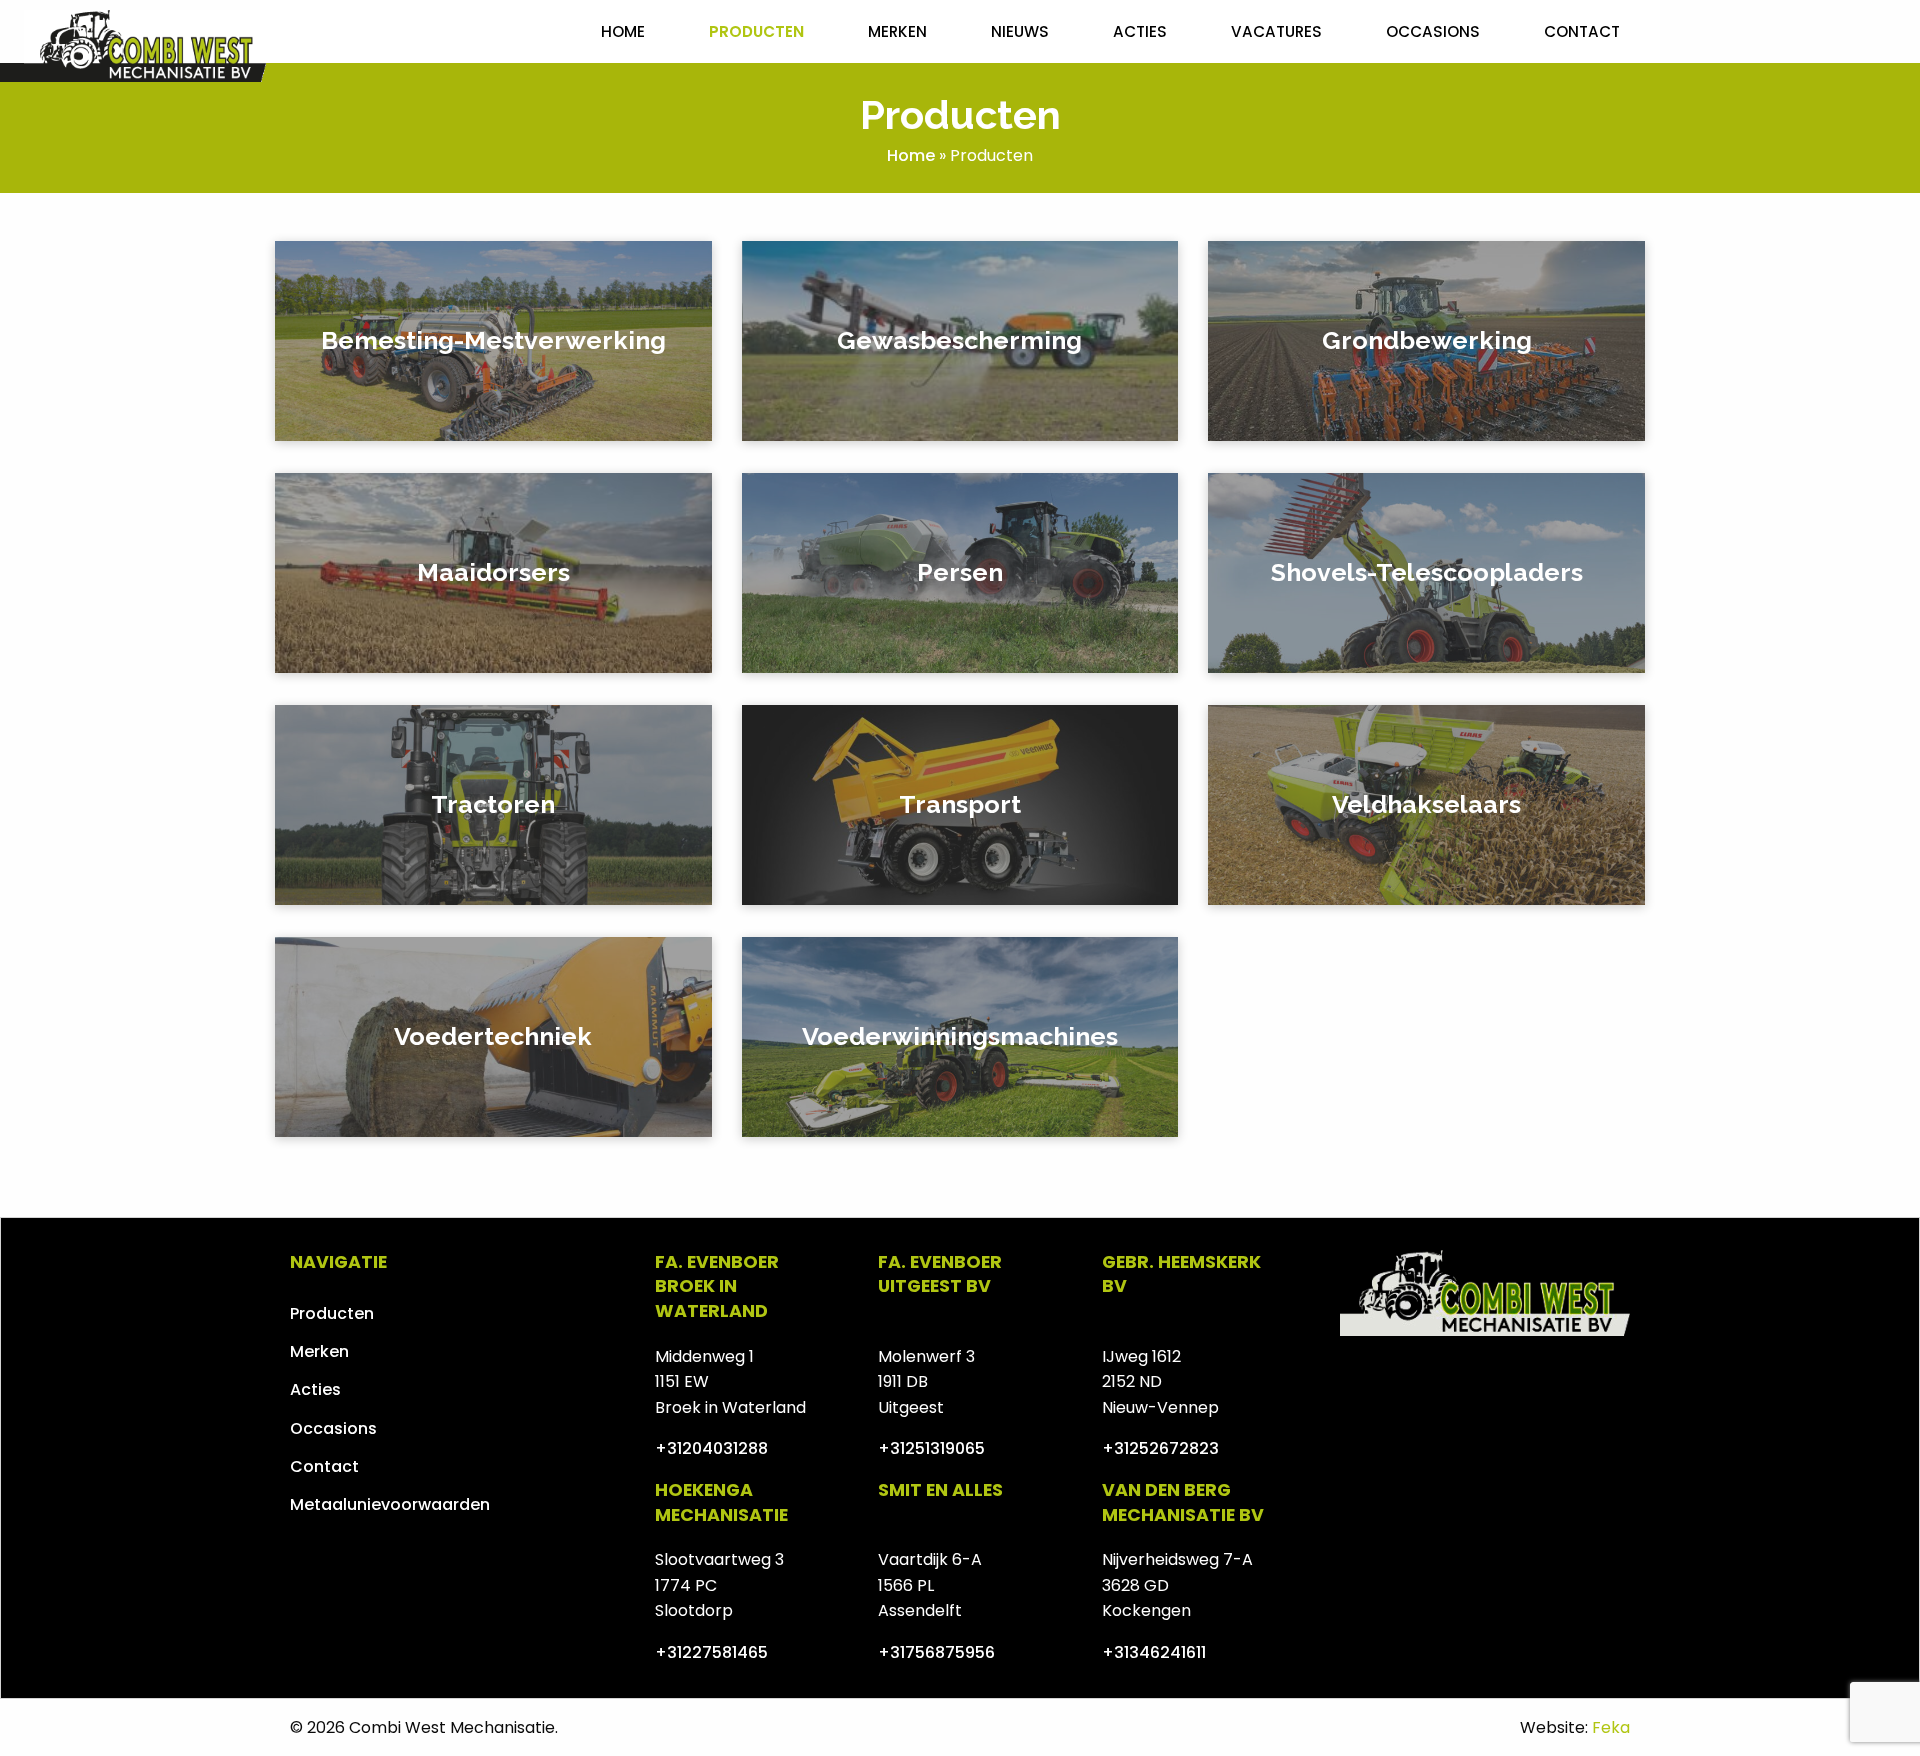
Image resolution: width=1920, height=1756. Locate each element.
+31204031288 (711, 1448)
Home (623, 31)
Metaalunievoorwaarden (390, 1504)
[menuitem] (623, 31)
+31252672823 (1160, 1448)
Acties (1140, 31)
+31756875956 (936, 1652)
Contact (1582, 31)
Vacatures (1276, 31)
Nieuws (1020, 31)
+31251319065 (931, 1448)
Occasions (1433, 31)
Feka (1611, 1727)
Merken (897, 31)
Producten (756, 31)
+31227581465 (711, 1652)
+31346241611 (1154, 1652)
